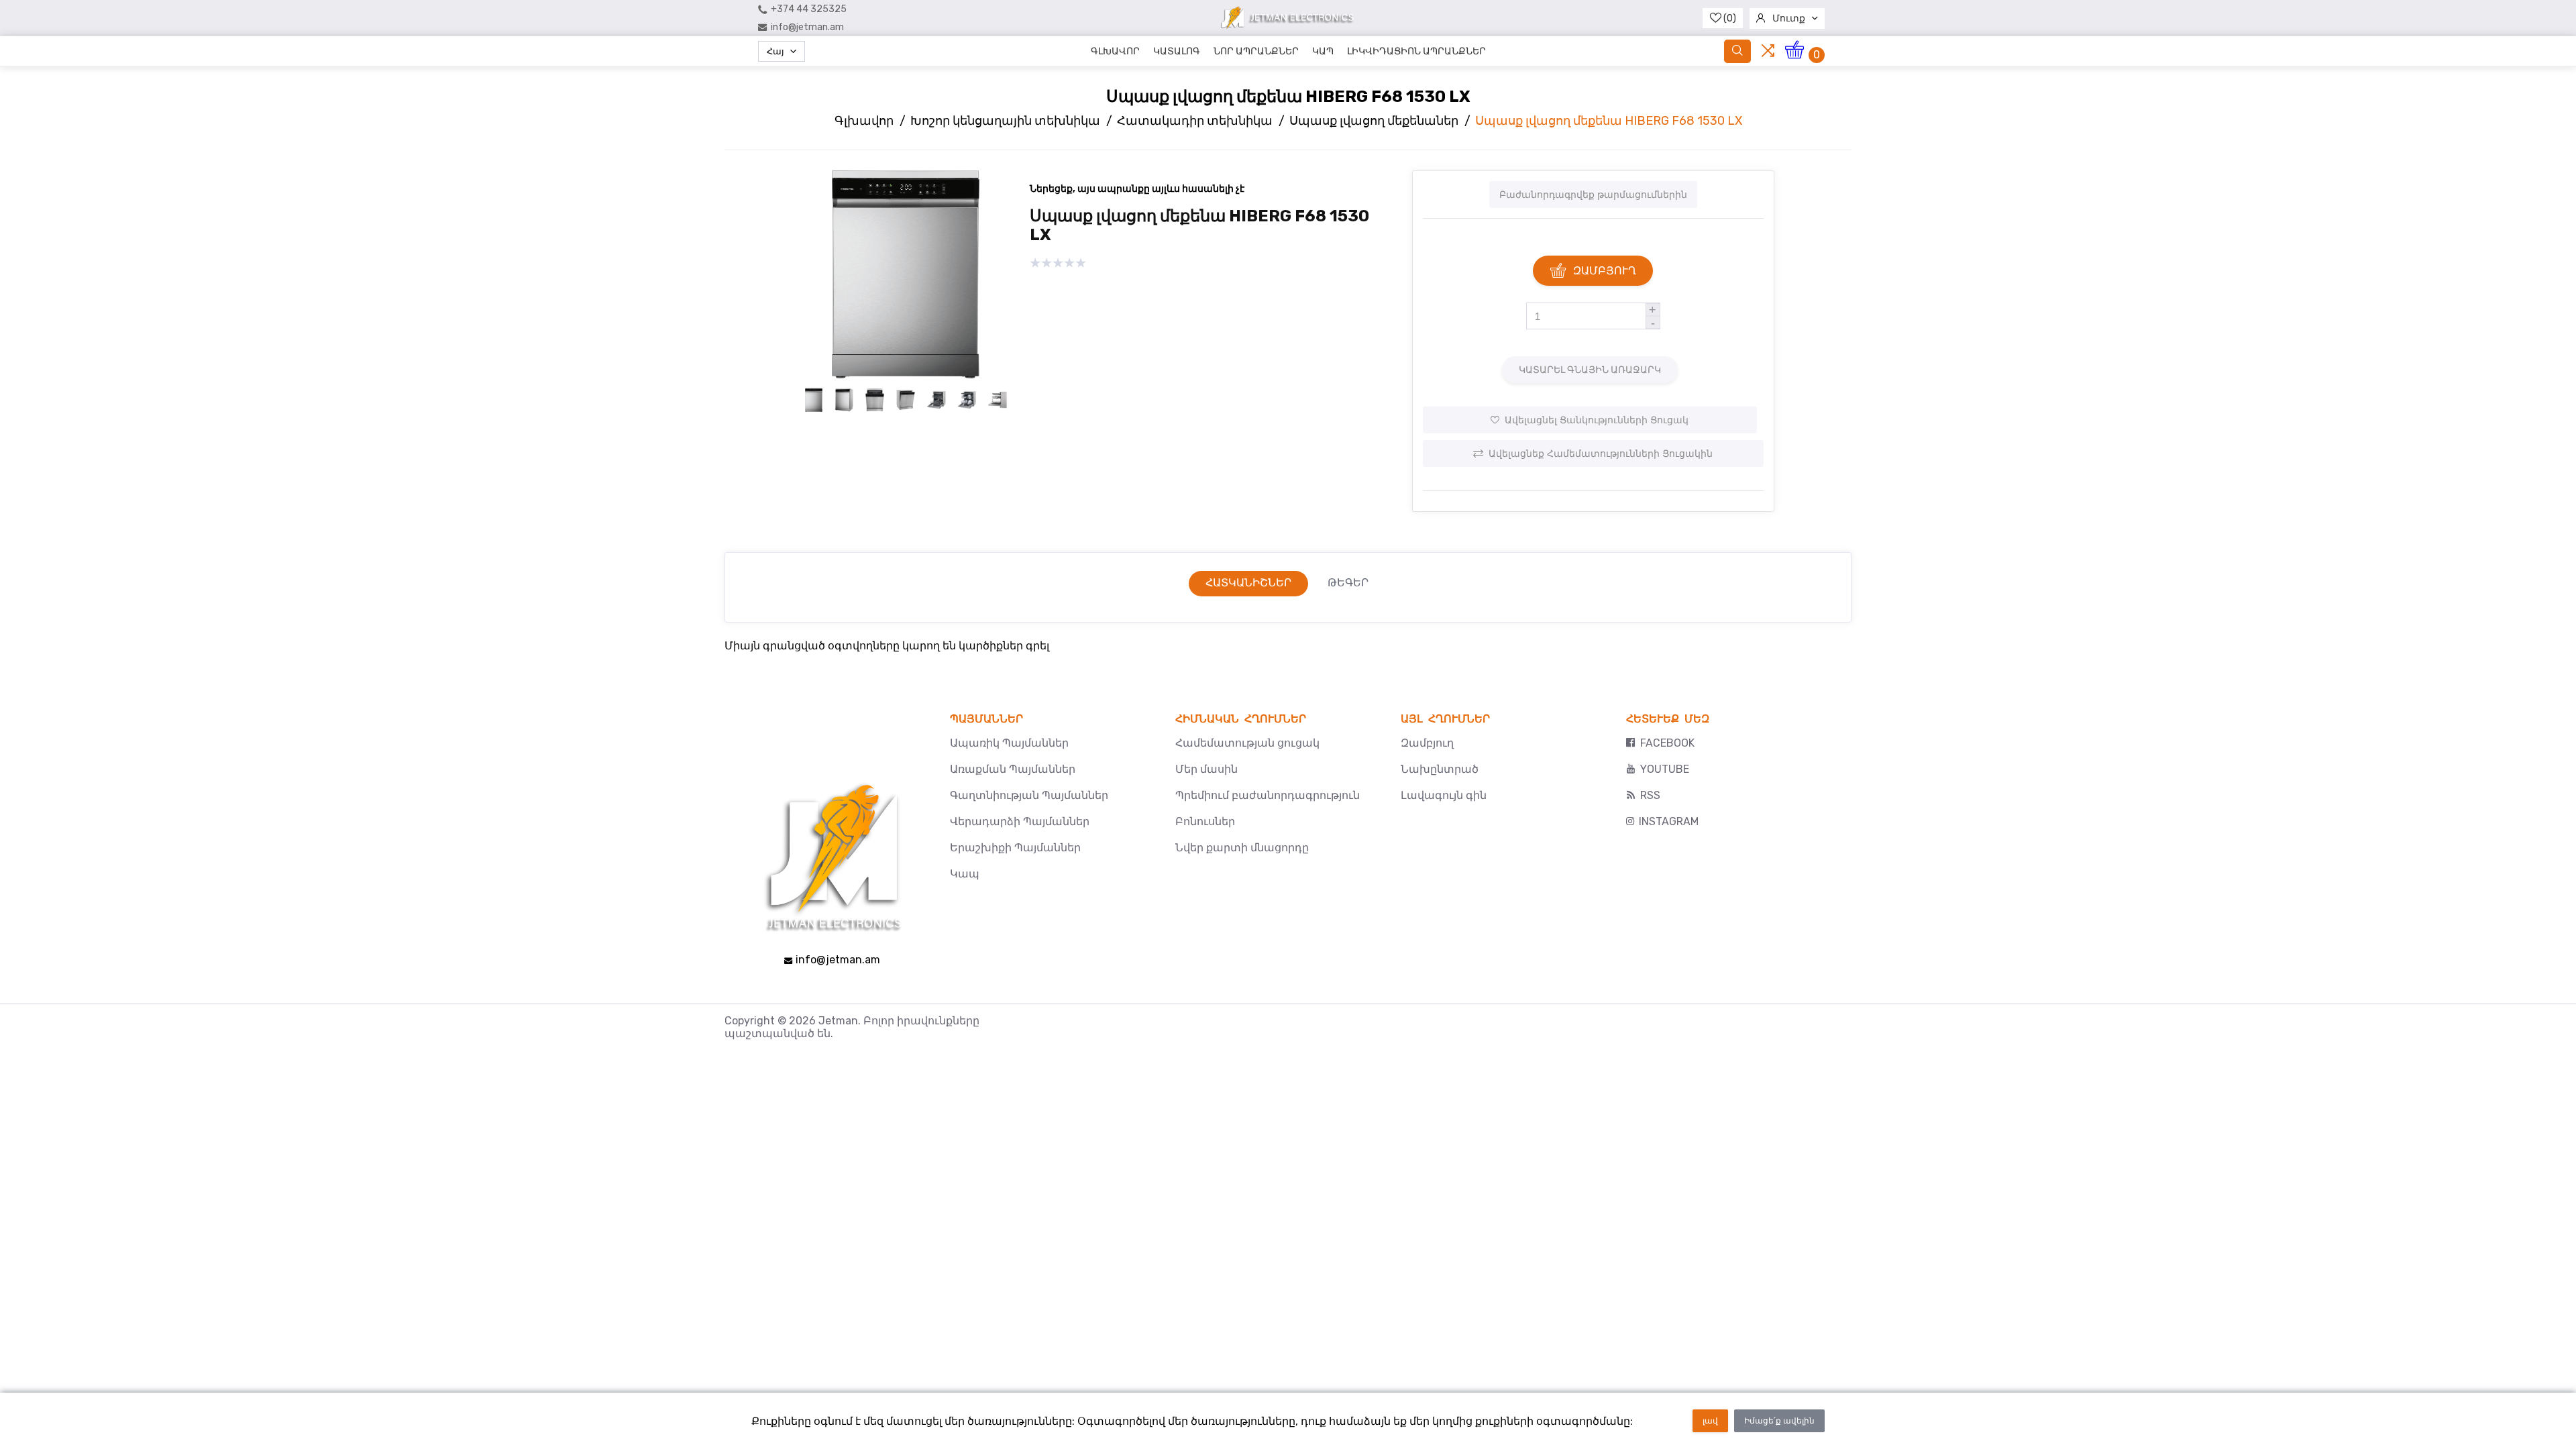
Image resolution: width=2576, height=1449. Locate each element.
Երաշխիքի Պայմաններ (1015, 848)
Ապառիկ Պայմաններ (1009, 743)
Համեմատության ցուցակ (1247, 743)
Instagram (1669, 821)
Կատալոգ (1177, 51)
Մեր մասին (1206, 769)
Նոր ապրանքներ (1256, 51)
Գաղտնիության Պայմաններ (1029, 795)
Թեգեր (1348, 583)
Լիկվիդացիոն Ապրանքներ (1416, 51)
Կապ (1323, 51)
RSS (1650, 795)
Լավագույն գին (1444, 795)
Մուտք (1789, 18)
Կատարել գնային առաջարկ (1590, 370)
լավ (1710, 1421)
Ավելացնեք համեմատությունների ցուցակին (1601, 453)
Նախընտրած (1440, 769)
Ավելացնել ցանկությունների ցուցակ (1597, 420)
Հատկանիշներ (1248, 583)
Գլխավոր (1115, 51)
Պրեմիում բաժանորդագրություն (1268, 795)
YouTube (1665, 769)
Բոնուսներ (1205, 821)
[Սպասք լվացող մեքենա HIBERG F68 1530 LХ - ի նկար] (906, 375)
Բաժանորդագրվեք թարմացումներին (1593, 195)
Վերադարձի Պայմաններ (1020, 821)
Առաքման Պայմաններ (1013, 769)
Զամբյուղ (1605, 271)
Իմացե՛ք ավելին (1779, 1421)
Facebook (1667, 743)
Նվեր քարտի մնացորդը (1242, 848)
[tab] (1248, 584)
